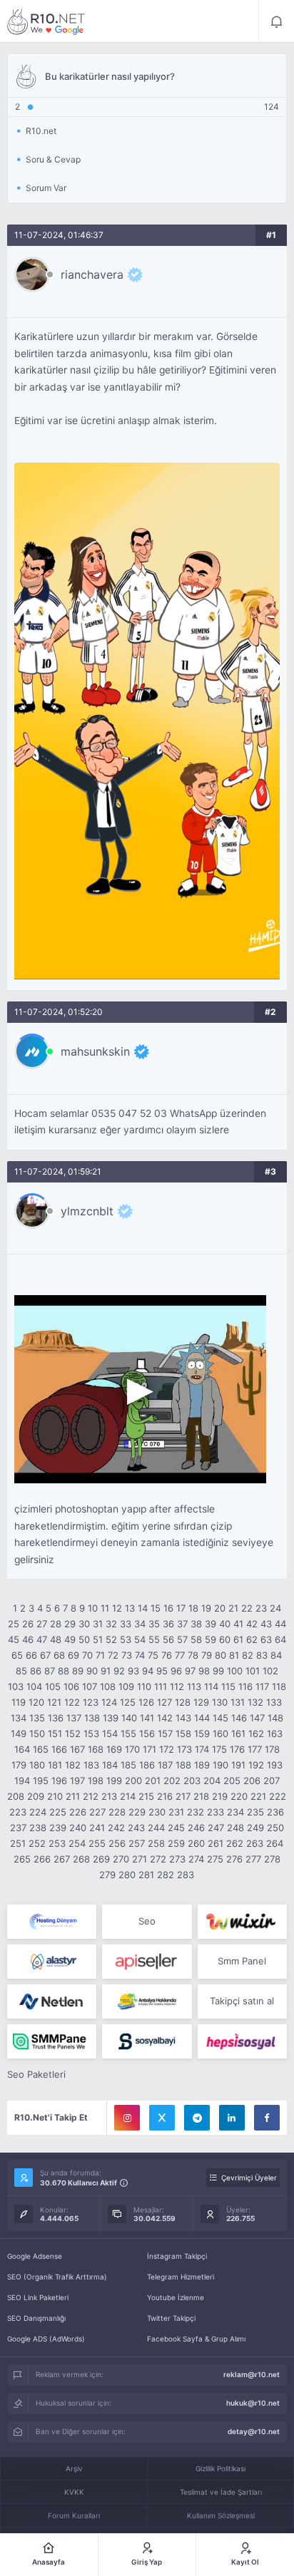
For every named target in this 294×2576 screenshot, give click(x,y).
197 (77, 1781)
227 (97, 1812)
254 (77, 1843)
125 (128, 1702)
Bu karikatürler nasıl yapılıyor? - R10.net (46, 21)
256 (117, 1843)
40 (225, 1624)
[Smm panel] (52, 2041)
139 (111, 1718)
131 (238, 1702)
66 (31, 1655)
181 (55, 1765)
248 (235, 1828)
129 (201, 1702)
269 (101, 1859)
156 (147, 1733)
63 (266, 1639)
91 (106, 1671)
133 (274, 1702)
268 (81, 1859)
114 (211, 1686)
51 (98, 1639)
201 (153, 1781)
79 (207, 1655)
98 (204, 1671)
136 (56, 1718)
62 (252, 1639)
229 (137, 1812)
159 (202, 1733)
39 (211, 1624)
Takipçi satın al (242, 2001)
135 (37, 1718)
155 (128, 1733)
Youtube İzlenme (176, 2297)
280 (127, 1875)
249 (255, 1828)
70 (87, 1655)
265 (22, 1859)
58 (196, 1639)
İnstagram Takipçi (177, 2256)
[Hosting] (52, 1922)
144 (202, 1718)
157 (165, 1733)
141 (147, 1718)
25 (14, 1624)
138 (92, 1718)
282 (166, 1875)
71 (100, 1655)
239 (58, 1828)
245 (176, 1828)
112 (177, 1686)
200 (133, 1781)
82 (248, 1655)
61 (238, 1639)
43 (266, 1624)
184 (110, 1765)
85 (21, 1671)
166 (59, 1749)
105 (53, 1686)
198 (96, 1781)
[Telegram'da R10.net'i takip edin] (197, 2118)
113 (194, 1686)
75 (153, 1655)
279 (107, 1875)
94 (148, 1671)
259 (176, 1843)
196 (59, 1781)
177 (255, 1749)
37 (182, 1624)
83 (262, 1655)
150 (37, 1733)
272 (158, 1859)
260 (196, 1843)
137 (74, 1718)
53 (126, 1639)
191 (238, 1765)
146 (239, 1718)
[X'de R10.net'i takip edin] (162, 2118)
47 (42, 1639)
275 (215, 1859)
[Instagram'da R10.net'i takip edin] (127, 2118)
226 (78, 1812)
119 (19, 1702)
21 (233, 1608)
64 (280, 1639)
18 (193, 1608)
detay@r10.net (254, 2431)
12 (117, 1608)
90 (92, 1671)
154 (110, 1733)
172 (167, 1749)
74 (140, 1655)
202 (172, 1781)
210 (55, 1796)
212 (91, 1796)
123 (91, 1702)
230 (157, 1812)
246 (196, 1828)
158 (183, 1733)
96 (176, 1671)
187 (165, 1765)
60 (225, 1639)
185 (128, 1765)
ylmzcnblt (87, 1211)
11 (105, 1608)
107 (90, 1686)
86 (36, 1671)
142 (165, 1718)
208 (16, 1796)
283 (186, 1875)
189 (202, 1765)
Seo (147, 1921)
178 (272, 1749)
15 (156, 1608)
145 (220, 1718)
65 (17, 1655)
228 (117, 1812)
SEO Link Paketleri (38, 2297)
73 (127, 1655)
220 (239, 1796)
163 (275, 1733)
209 (36, 1796)
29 (70, 1624)
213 (109, 1796)
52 (111, 1639)
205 (232, 1781)
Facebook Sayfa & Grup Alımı (196, 2339)
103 (16, 1686)
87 (50, 1671)
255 (97, 1843)
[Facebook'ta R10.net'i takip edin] (267, 2118)
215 (146, 1796)
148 (275, 1718)
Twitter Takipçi (171, 2318)
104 (34, 1686)
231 (176, 1812)
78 (193, 1655)
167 (77, 1749)
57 (182, 1639)
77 (180, 1655)
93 (133, 1671)
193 (275, 1765)
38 (196, 1624)
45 (14, 1639)
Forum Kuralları (74, 2515)
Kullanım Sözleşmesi (221, 2515)
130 (220, 1702)
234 (235, 1812)
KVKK (74, 2492)
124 (109, 1702)
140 (129, 1718)
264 (275, 1843)
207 (272, 1781)
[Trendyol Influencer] (242, 1922)
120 (36, 1702)
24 (275, 1608)
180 (37, 1765)
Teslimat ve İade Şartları (221, 2492)
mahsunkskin (95, 1051)
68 (59, 1655)
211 (73, 1796)
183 (91, 1765)
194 (22, 1781)
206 (252, 1781)
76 (167, 1655)
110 (144, 1686)
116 (245, 1686)
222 (278, 1796)
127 (164, 1702)
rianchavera (92, 274)
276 (234, 1859)
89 (78, 1671)
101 (253, 1671)
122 (72, 1702)
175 (219, 1749)
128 (183, 1702)
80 (220, 1655)
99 (218, 1671)
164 (22, 1749)
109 (126, 1686)
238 (38, 1828)
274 (196, 1859)
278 (272, 1859)
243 (136, 1828)
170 (132, 1749)
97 (190, 1671)
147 (257, 1718)
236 (275, 1812)
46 (28, 1639)
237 (18, 1828)
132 (255, 1702)
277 (253, 1859)
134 (19, 1718)
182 (73, 1765)
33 (126, 1624)
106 (71, 1686)
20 (220, 1608)
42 (252, 1624)
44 (280, 1624)
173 (184, 1749)
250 (275, 1828)
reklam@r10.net (252, 2374)
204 (212, 1781)
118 (279, 1686)
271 (140, 1859)
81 (234, 1655)
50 (84, 1639)
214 (128, 1796)
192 (256, 1765)
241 (97, 1828)
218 (201, 1796)
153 (91, 1733)
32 (111, 1624)
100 (235, 1671)
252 (37, 1843)
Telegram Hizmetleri (181, 2277)
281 (146, 1875)
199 (114, 1781)
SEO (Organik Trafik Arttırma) (57, 2277)
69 (73, 1655)
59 (211, 1639)
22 (247, 1608)
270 (121, 1859)
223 (18, 1812)
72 (113, 1655)
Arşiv (74, 2468)
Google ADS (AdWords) (46, 2339)
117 (262, 1686)
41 (238, 1624)
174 (202, 1749)
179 (19, 1765)
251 (18, 1843)
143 (183, 1718)
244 (156, 1828)
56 (168, 1639)
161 (238, 1733)
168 (96, 1749)
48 (56, 1639)
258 (156, 1843)
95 (162, 1671)
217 (183, 1796)
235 (255, 1812)
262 (235, 1843)
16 (168, 1608)
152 (73, 1733)
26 (28, 1624)
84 (276, 1655)
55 (154, 1639)
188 (183, 1765)
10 (93, 1608)
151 (55, 1733)
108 (108, 1686)
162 (256, 1733)
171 (149, 1749)
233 (216, 1812)
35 (154, 1624)
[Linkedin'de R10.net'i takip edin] (232, 2118)
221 (258, 1796)
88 (64, 1671)
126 (146, 1702)
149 (19, 1733)
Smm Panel (242, 1961)
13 (130, 1608)
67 (45, 1655)
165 (41, 1749)
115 (228, 1686)
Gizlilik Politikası (220, 2468)
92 (119, 1671)
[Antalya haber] (147, 2001)
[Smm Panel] (147, 1962)
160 (220, 1733)
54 (140, 1639)
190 (220, 1765)
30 (84, 1624)
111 (161, 1686)
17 (181, 1608)
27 (42, 1624)
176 (237, 1749)
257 (137, 1843)
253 (57, 1843)
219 (220, 1796)
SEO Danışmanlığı (36, 2318)
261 (216, 1843)
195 (41, 1781)
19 (206, 1608)
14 (143, 1608)
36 (168, 1624)
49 (70, 1639)
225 (58, 1812)
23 (261, 1608)
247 (216, 1828)
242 (116, 1828)
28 (56, 1624)
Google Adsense (35, 2256)
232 (196, 1812)
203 (192, 1781)
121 (54, 1702)
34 (140, 1624)
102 (270, 1671)
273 (177, 1859)
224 (38, 1812)
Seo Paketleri (36, 2074)
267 (62, 1859)
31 (98, 1624)
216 (165, 1796)
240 (78, 1828)
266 (42, 1859)
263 (255, 1843)
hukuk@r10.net (253, 2403)
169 (114, 1749)
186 (147, 1765)
